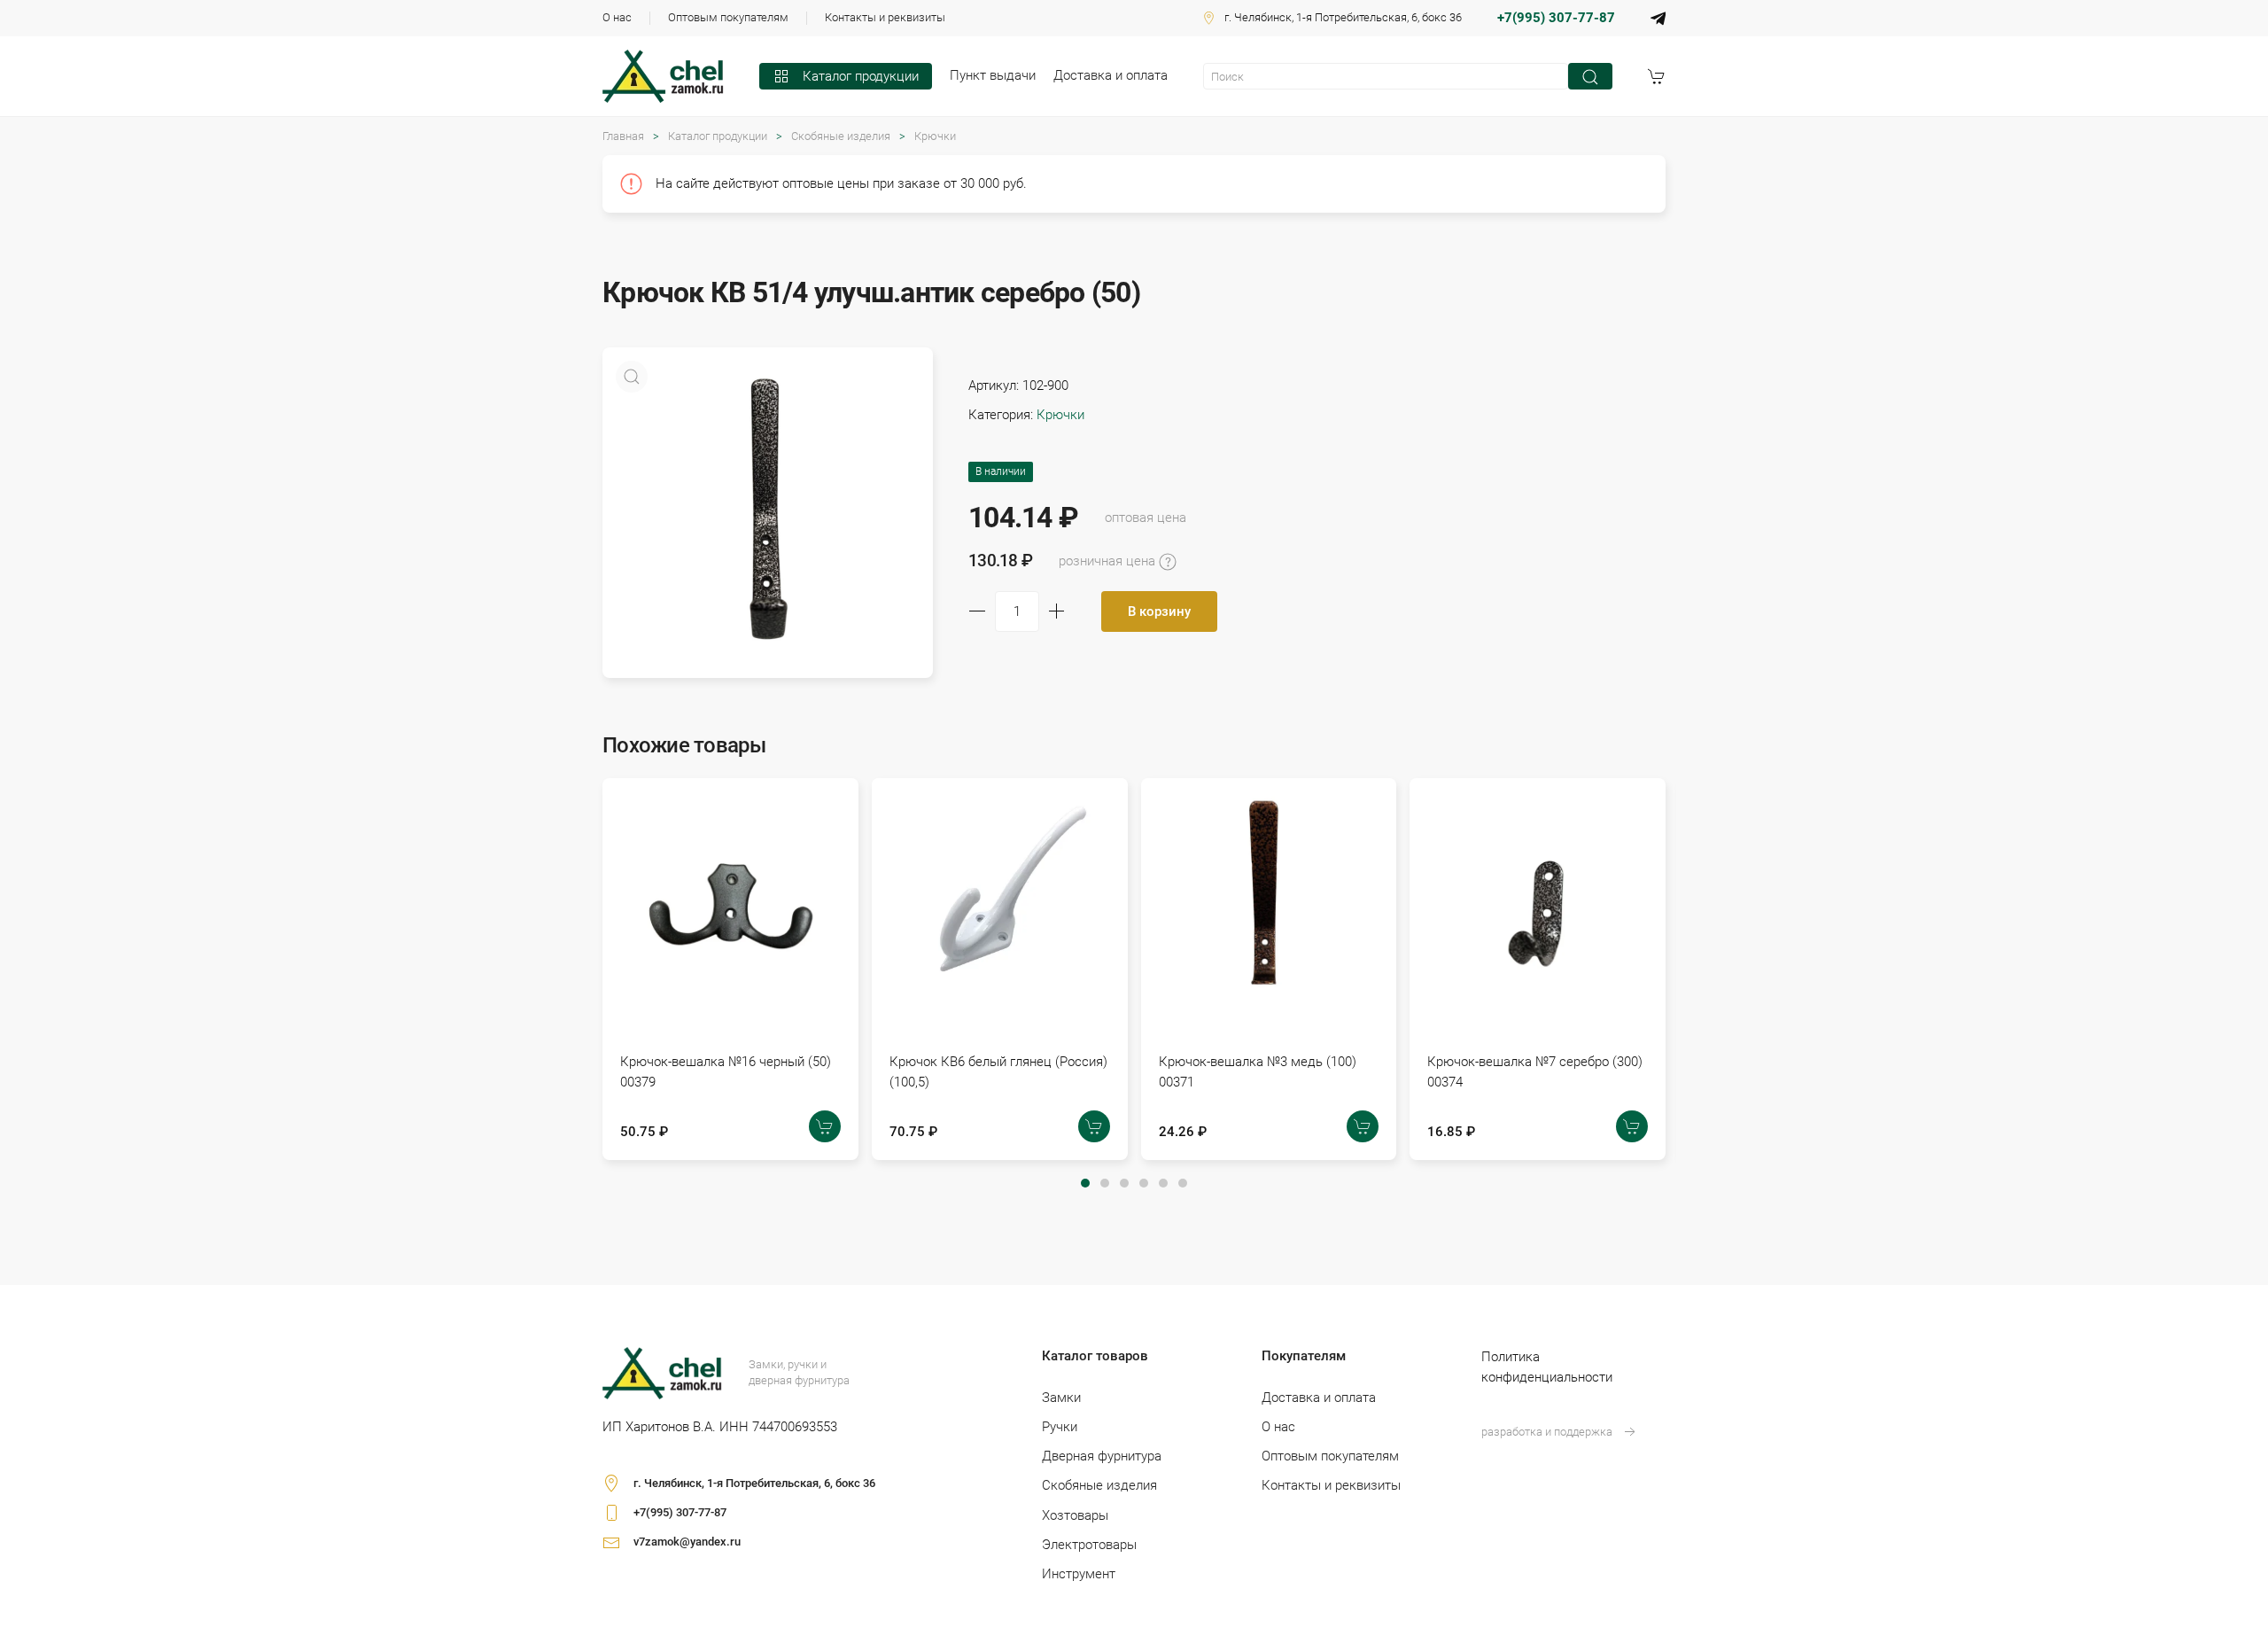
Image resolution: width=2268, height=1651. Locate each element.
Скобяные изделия (841, 136)
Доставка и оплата (1111, 75)
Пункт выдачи (993, 75)
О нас (617, 17)
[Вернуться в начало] (663, 76)
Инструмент (1079, 1574)
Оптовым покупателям (728, 17)
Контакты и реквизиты (885, 17)
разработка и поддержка (1547, 1432)
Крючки (935, 136)
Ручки (1060, 1427)
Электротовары (1089, 1545)
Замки (1061, 1398)
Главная (623, 136)
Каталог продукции (861, 76)
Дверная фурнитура (1102, 1456)
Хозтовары (1075, 1515)
